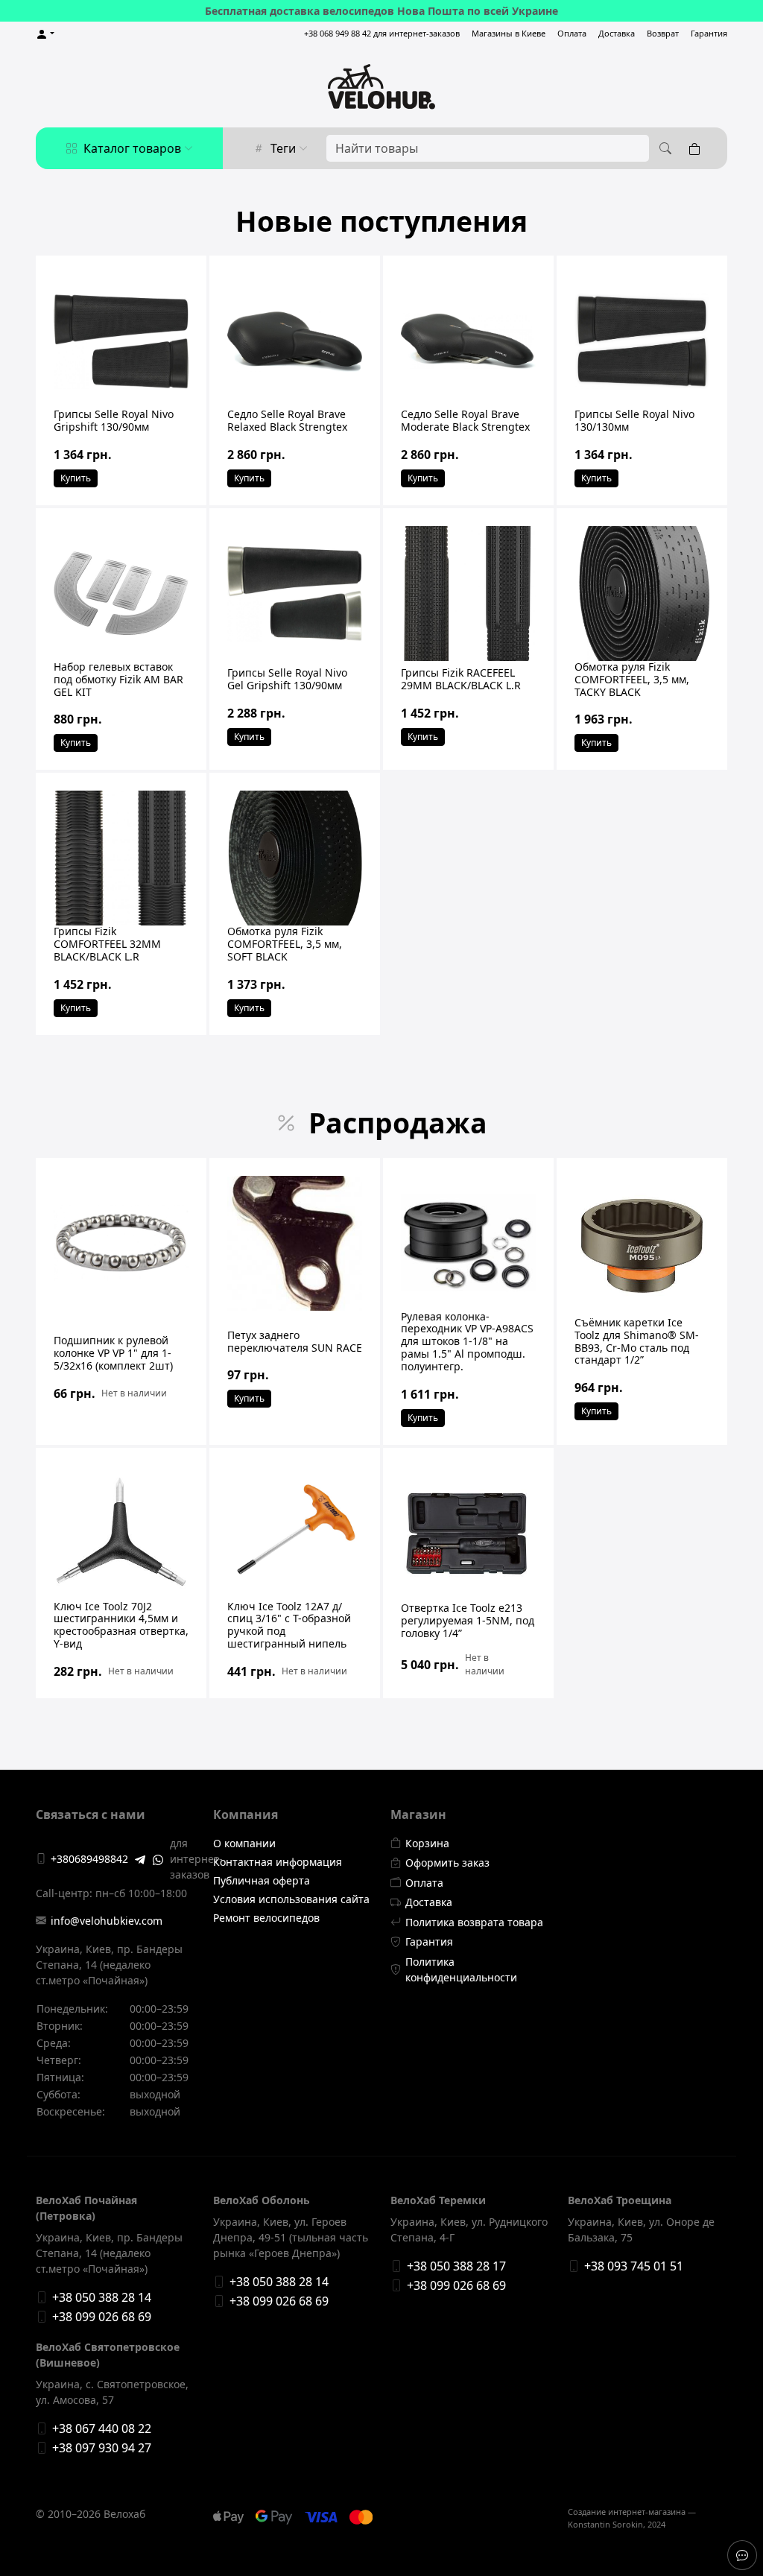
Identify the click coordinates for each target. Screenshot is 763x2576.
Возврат (663, 33)
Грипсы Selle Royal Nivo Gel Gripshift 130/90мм (287, 679)
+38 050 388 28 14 (102, 2297)
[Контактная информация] (742, 2555)
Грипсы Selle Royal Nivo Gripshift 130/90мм (114, 420)
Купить (76, 478)
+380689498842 (89, 1859)
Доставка (617, 33)
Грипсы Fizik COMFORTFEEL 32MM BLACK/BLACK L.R (107, 944)
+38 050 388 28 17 (456, 2266)
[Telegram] (140, 1858)
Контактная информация (278, 1862)
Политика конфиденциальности (461, 1969)
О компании (244, 1843)
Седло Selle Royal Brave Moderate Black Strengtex (465, 420)
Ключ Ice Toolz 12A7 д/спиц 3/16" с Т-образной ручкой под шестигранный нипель (289, 1625)
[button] (45, 34)
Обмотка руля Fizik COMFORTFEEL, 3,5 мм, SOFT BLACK (285, 944)
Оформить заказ (447, 1863)
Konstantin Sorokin (605, 2524)
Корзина (427, 1843)
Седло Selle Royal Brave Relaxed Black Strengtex (287, 420)
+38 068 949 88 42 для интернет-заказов (382, 33)
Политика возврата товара (474, 1922)
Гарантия (709, 33)
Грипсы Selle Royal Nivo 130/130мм (634, 420)
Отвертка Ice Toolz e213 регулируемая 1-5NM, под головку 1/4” (468, 1620)
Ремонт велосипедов (266, 1918)
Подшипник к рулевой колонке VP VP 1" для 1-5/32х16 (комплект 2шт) (113, 1353)
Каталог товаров (132, 148)
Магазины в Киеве (509, 33)
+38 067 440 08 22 (102, 2428)
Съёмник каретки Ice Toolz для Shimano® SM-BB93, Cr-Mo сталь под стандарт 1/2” (637, 1341)
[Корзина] (697, 148)
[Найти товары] (663, 148)
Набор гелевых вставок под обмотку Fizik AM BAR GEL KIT (118, 679)
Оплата (572, 33)
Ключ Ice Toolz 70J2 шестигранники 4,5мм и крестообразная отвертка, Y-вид (121, 1625)
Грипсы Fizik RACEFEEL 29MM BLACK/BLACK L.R (461, 679)
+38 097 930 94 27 (102, 2448)
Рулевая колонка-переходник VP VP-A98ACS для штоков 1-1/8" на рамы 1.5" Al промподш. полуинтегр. (467, 1341)
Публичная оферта (262, 1880)
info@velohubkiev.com (107, 1921)
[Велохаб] (381, 86)
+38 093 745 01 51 (634, 2266)
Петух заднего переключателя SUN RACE (295, 1341)
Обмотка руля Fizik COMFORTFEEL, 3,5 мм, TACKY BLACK (632, 679)
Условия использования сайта (291, 1899)
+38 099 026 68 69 (102, 2317)
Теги (283, 148)
